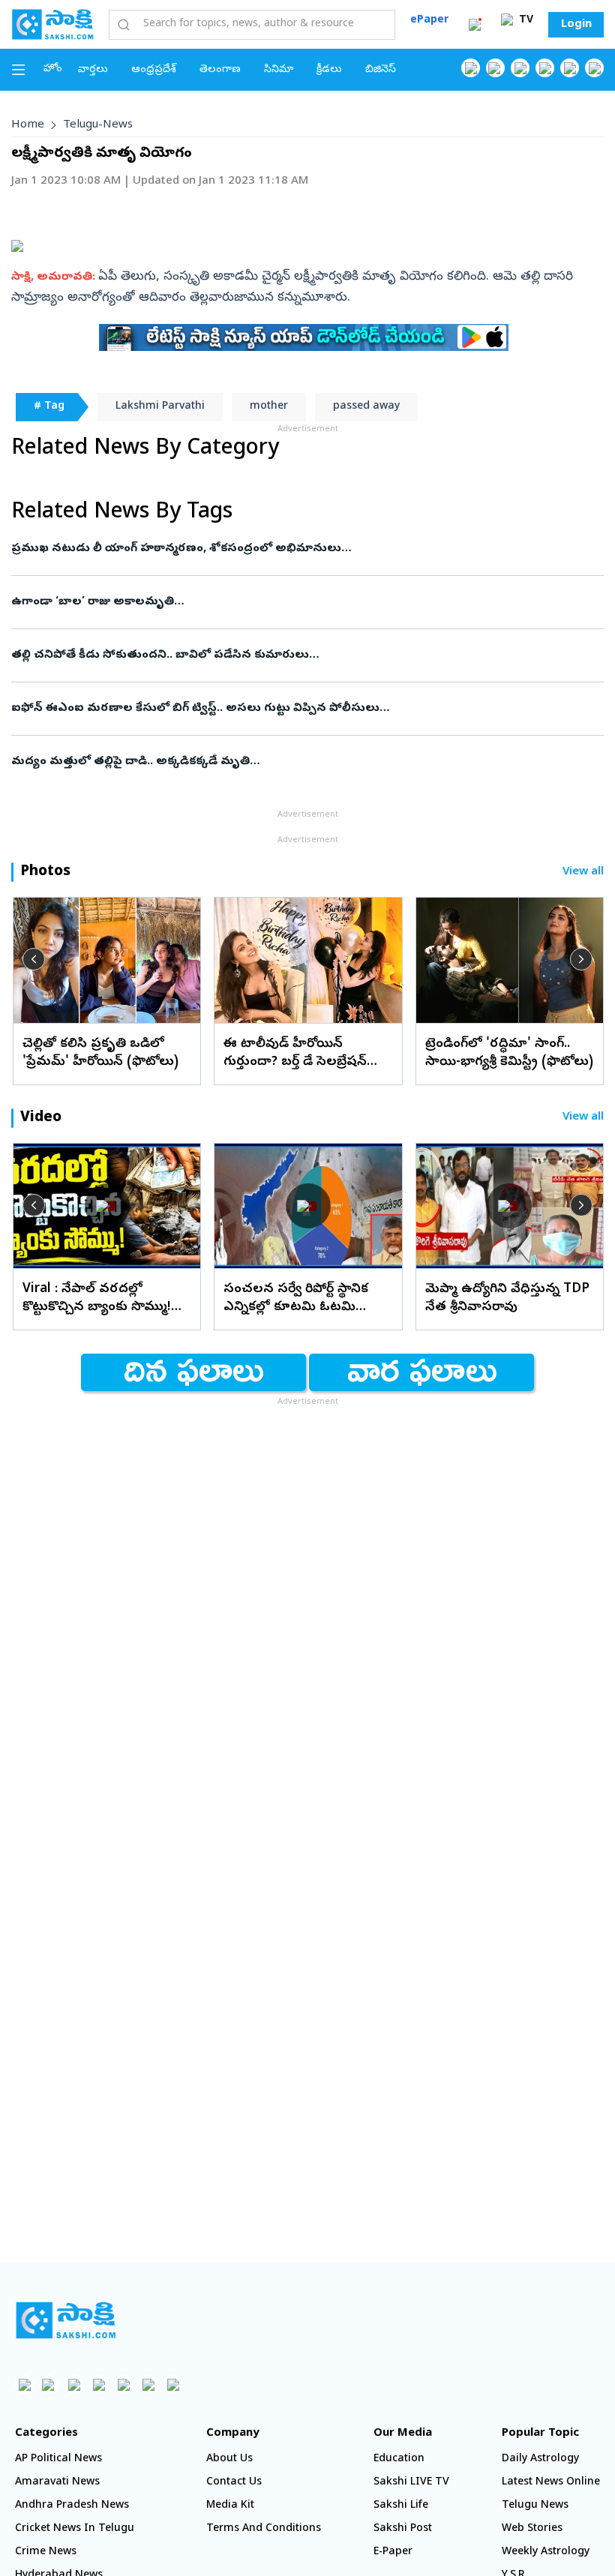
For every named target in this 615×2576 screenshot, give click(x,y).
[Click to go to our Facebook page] (471, 68)
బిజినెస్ (381, 70)
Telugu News (535, 2506)
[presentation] (34, 959)
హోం (53, 69)
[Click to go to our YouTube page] (570, 68)
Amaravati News (57, 2483)
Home (28, 125)
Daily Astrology (540, 2459)
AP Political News (58, 2459)
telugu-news (98, 125)
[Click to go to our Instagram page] (545, 68)
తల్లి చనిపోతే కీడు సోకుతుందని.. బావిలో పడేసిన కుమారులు (302, 655)
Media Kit (230, 2506)
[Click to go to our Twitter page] (520, 68)
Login (576, 25)
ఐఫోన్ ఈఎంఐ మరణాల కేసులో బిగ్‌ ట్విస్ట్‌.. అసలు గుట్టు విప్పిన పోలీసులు (301, 709)
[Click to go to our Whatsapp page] (495, 68)
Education (399, 2459)
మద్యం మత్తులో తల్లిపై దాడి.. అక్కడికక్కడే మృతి (280, 762)
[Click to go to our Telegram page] (148, 2384)
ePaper (429, 21)
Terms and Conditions (264, 2529)
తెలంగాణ (220, 70)
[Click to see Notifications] (475, 25)
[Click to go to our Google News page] (594, 68)
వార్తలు (93, 70)
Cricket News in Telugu (75, 2529)
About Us (229, 2459)
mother (269, 407)
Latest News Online (551, 2483)
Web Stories (532, 2529)
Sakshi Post (403, 2529)
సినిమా (279, 70)
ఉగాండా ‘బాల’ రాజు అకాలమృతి (305, 602)
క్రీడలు (329, 70)
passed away (366, 407)
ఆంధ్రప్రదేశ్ (154, 70)
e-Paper (393, 2552)
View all (583, 873)
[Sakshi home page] (66, 2320)
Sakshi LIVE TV (411, 2483)
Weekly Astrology (546, 2552)
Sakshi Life (401, 2506)
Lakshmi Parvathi (160, 407)
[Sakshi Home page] (52, 24)
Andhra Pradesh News (72, 2506)
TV (525, 21)
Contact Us (234, 2483)
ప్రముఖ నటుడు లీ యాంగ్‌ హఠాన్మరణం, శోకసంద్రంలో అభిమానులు (303, 549)
